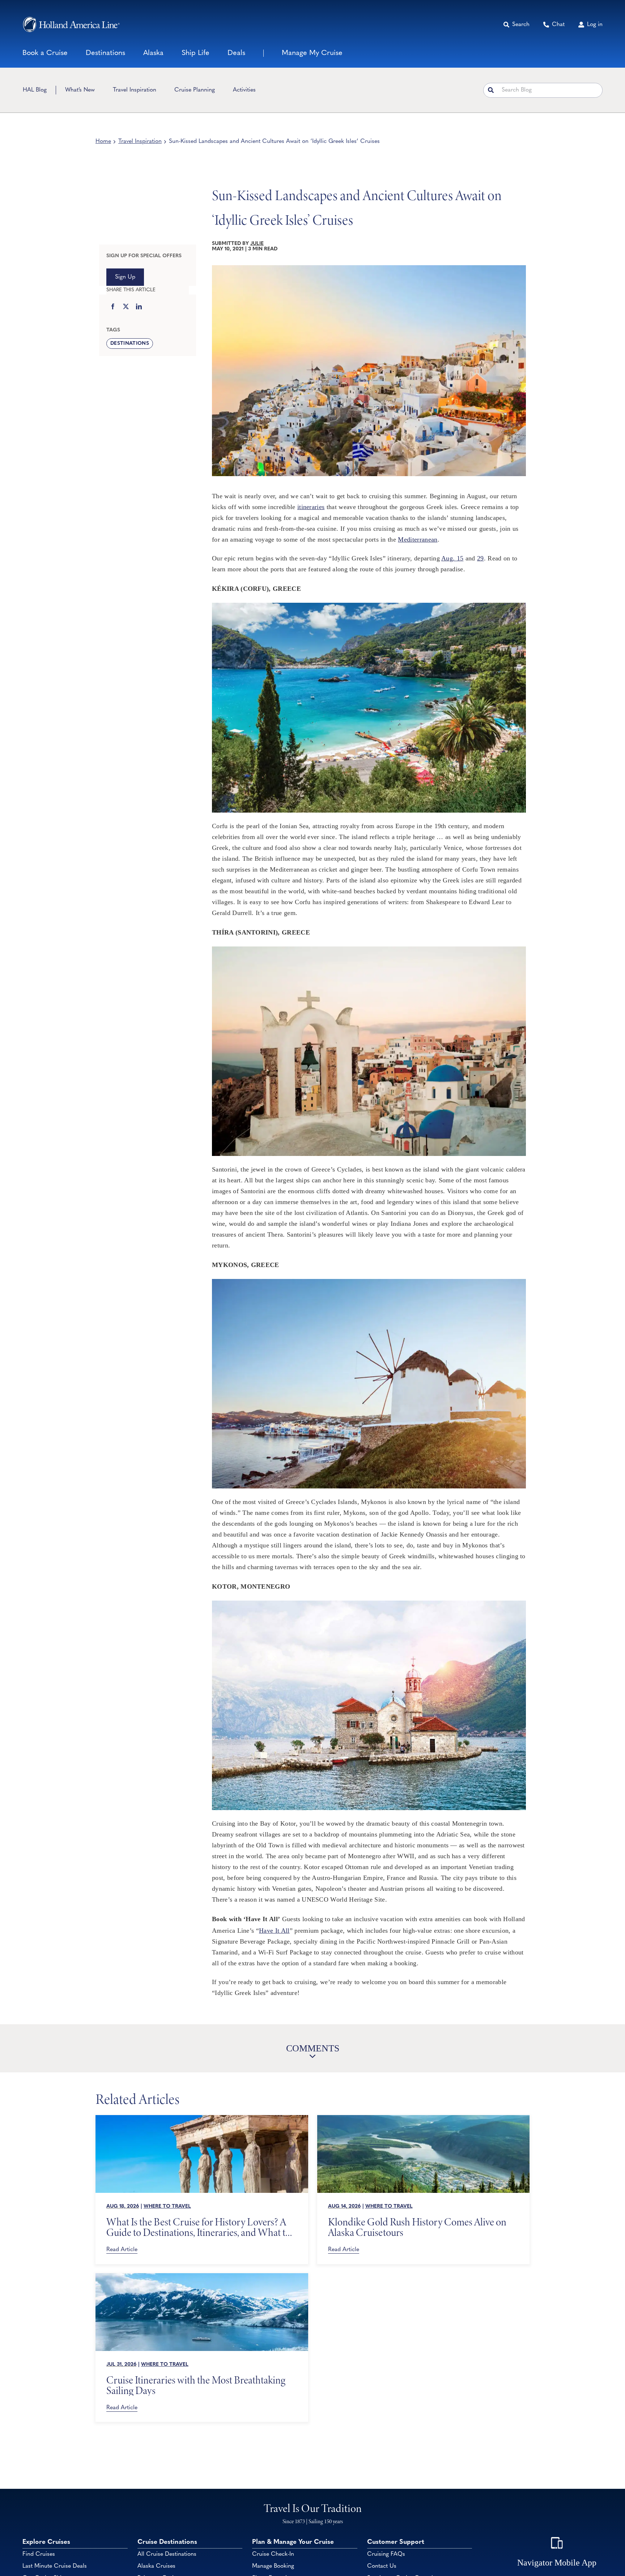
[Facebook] (113, 307)
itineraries (311, 507)
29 (481, 558)
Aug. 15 (452, 558)
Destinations (130, 344)
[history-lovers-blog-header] (202, 2118)
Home (103, 141)
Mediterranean (418, 539)
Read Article (122, 2250)
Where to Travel (167, 2206)
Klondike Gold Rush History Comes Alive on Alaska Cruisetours (417, 2227)
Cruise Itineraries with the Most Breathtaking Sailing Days (196, 2385)
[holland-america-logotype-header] (71, 24)
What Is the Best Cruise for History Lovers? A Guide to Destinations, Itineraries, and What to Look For (198, 2227)
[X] (126, 307)
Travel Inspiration (140, 141)
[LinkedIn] (139, 307)
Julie (257, 244)
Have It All (274, 1931)
